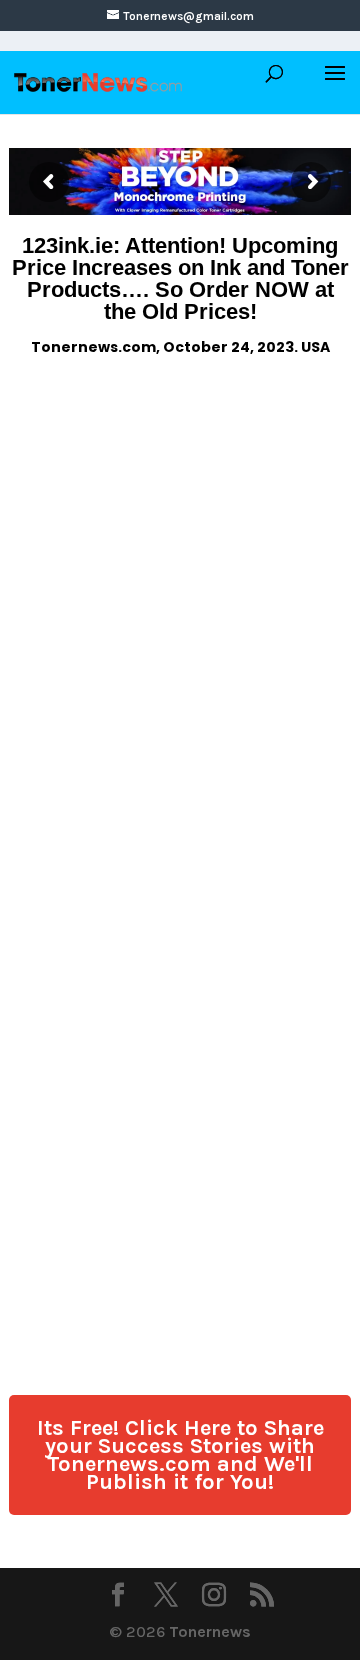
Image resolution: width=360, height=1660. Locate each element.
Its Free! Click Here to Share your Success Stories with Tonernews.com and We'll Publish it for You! (180, 1455)
